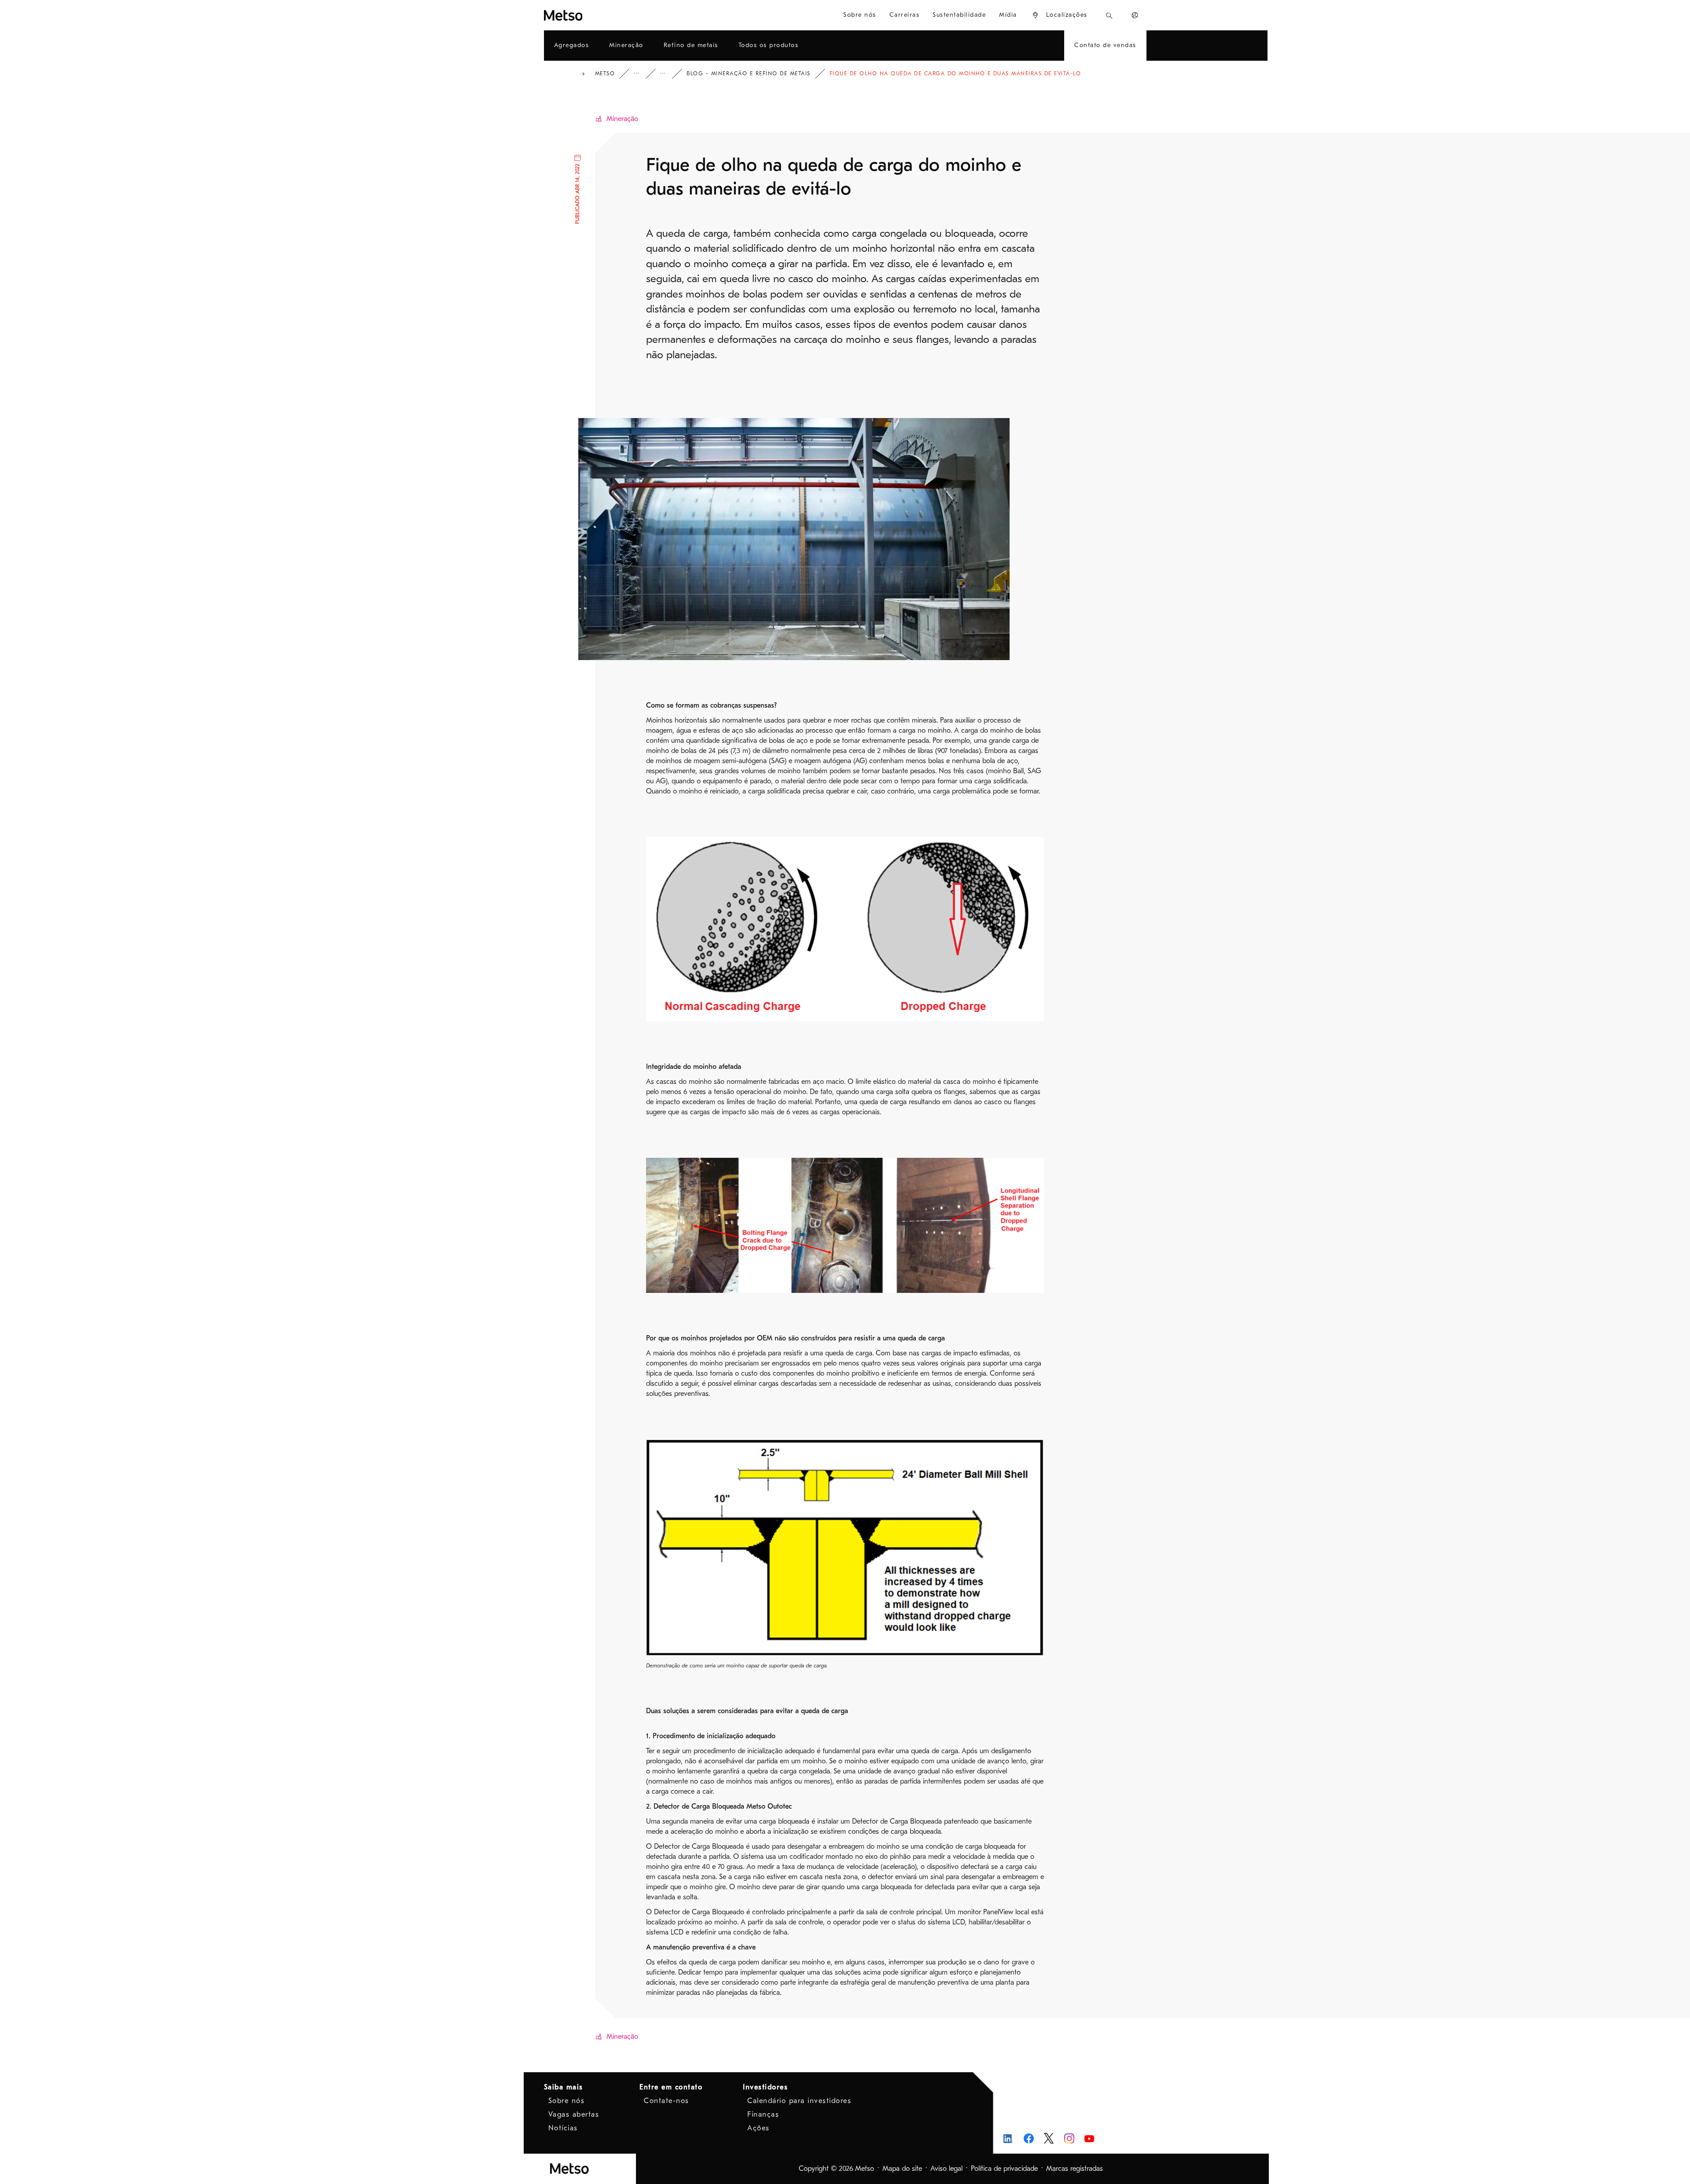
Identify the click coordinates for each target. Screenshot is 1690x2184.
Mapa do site (902, 2169)
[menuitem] (1060, 15)
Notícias (563, 2128)
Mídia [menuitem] (1008, 15)
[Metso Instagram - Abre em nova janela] (1069, 2138)
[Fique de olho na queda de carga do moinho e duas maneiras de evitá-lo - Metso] (595, 15)
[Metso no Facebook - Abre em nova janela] (1029, 2138)
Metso (605, 73)
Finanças (763, 2114)
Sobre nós (567, 2101)
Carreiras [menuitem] (905, 15)
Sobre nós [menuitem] (860, 15)
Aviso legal (946, 2169)
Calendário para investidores (799, 2101)
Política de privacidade (1004, 2169)
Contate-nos (667, 2101)
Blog (669, 74)
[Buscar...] (1109, 15)
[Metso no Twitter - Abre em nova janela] (1049, 2138)
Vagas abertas (574, 2114)
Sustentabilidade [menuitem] (959, 15)
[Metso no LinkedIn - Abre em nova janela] (1008, 2138)
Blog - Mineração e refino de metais (749, 73)
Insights (643, 74)
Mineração (622, 119)
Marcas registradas (1075, 2169)
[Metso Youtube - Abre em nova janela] (1089, 2138)
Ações (759, 2128)
